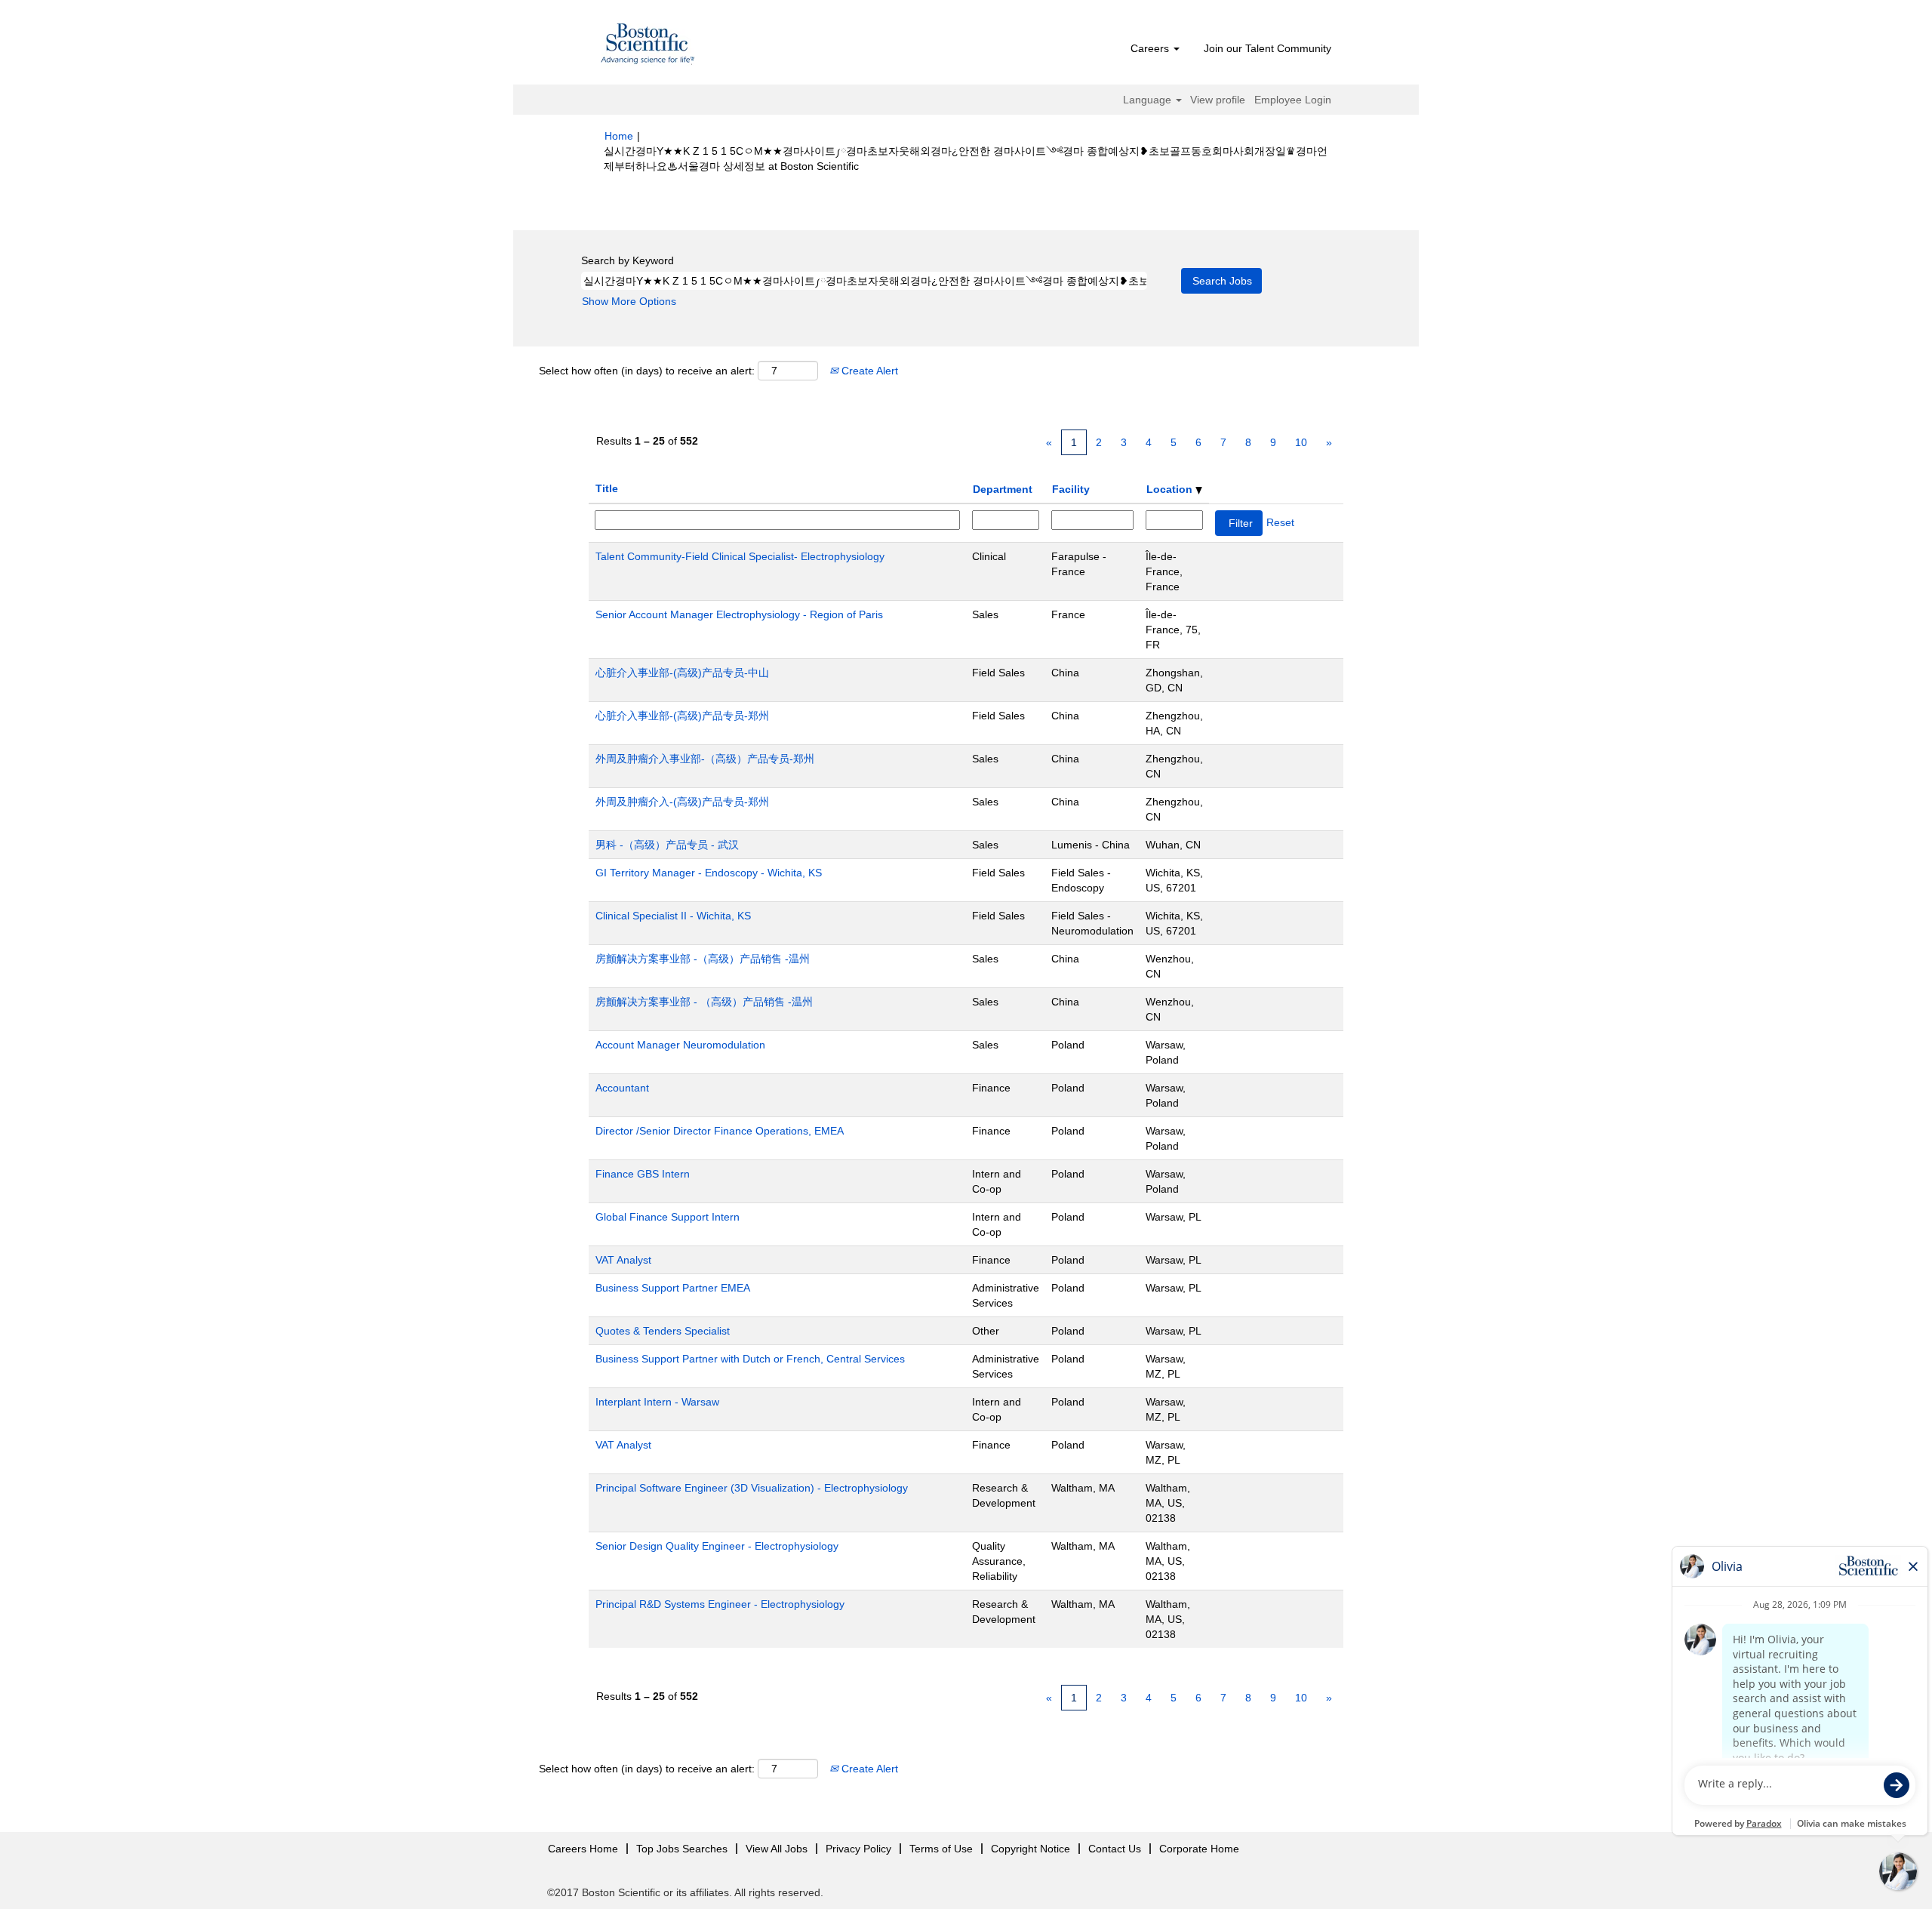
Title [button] (607, 488)
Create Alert (868, 371)
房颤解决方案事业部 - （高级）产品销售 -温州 (704, 1002)
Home (619, 136)
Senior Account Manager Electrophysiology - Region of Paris (739, 614)
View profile (1218, 100)
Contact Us (1115, 1849)
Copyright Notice (1031, 1849)
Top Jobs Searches (682, 1849)
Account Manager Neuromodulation (680, 1045)
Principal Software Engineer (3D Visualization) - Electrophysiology (752, 1488)
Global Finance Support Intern (668, 1217)
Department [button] (1003, 489)
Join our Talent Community (1267, 48)
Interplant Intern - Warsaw (657, 1402)
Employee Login (1293, 100)
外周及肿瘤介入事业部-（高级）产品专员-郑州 (705, 759)
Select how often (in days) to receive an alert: (647, 371)
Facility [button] (1071, 489)
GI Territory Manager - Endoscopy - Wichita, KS (709, 873)
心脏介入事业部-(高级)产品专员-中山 (682, 673)
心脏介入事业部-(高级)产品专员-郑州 (682, 716)
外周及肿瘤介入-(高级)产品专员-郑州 (682, 802)
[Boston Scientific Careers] (648, 46)
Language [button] (1149, 100)
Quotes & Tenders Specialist (663, 1331)
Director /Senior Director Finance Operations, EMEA (720, 1131)
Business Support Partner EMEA (673, 1288)
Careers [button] (1151, 48)
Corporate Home (1199, 1849)
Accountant (622, 1088)
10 (1301, 442)
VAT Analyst (623, 1260)
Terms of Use (941, 1849)
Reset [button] (1280, 522)
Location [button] (1171, 489)
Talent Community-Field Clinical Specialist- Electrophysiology (740, 556)
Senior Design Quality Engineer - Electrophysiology (717, 1546)
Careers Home (583, 1849)
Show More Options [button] (629, 301)
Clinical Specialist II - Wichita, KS (673, 916)
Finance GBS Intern (643, 1174)
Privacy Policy (858, 1849)
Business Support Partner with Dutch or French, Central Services (750, 1359)
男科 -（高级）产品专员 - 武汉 (667, 845)
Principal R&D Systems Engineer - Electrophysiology (720, 1604)
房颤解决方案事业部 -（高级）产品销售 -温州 (703, 959)
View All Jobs (777, 1849)
